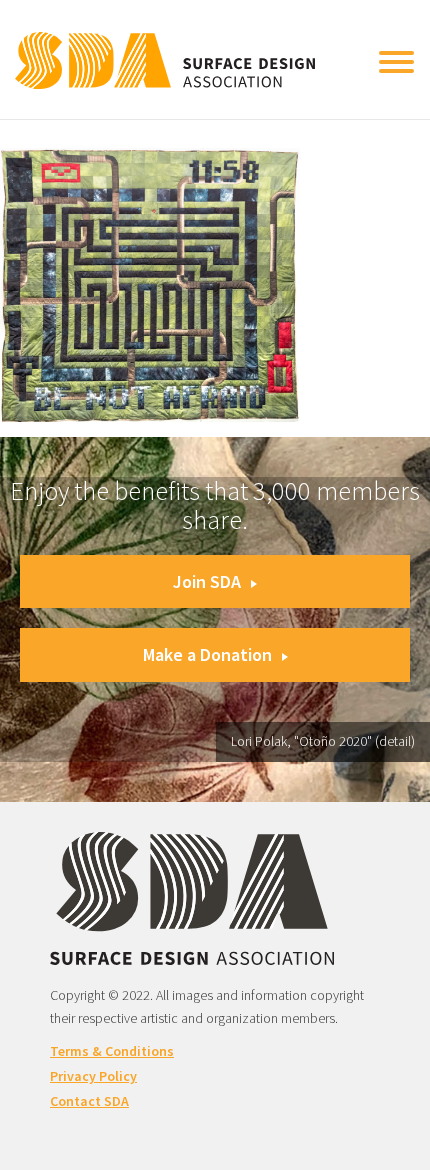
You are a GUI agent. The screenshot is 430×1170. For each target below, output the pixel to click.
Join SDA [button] (207, 581)
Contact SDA (89, 1101)
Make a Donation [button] (207, 654)
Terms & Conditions (112, 1051)
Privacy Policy (93, 1076)
